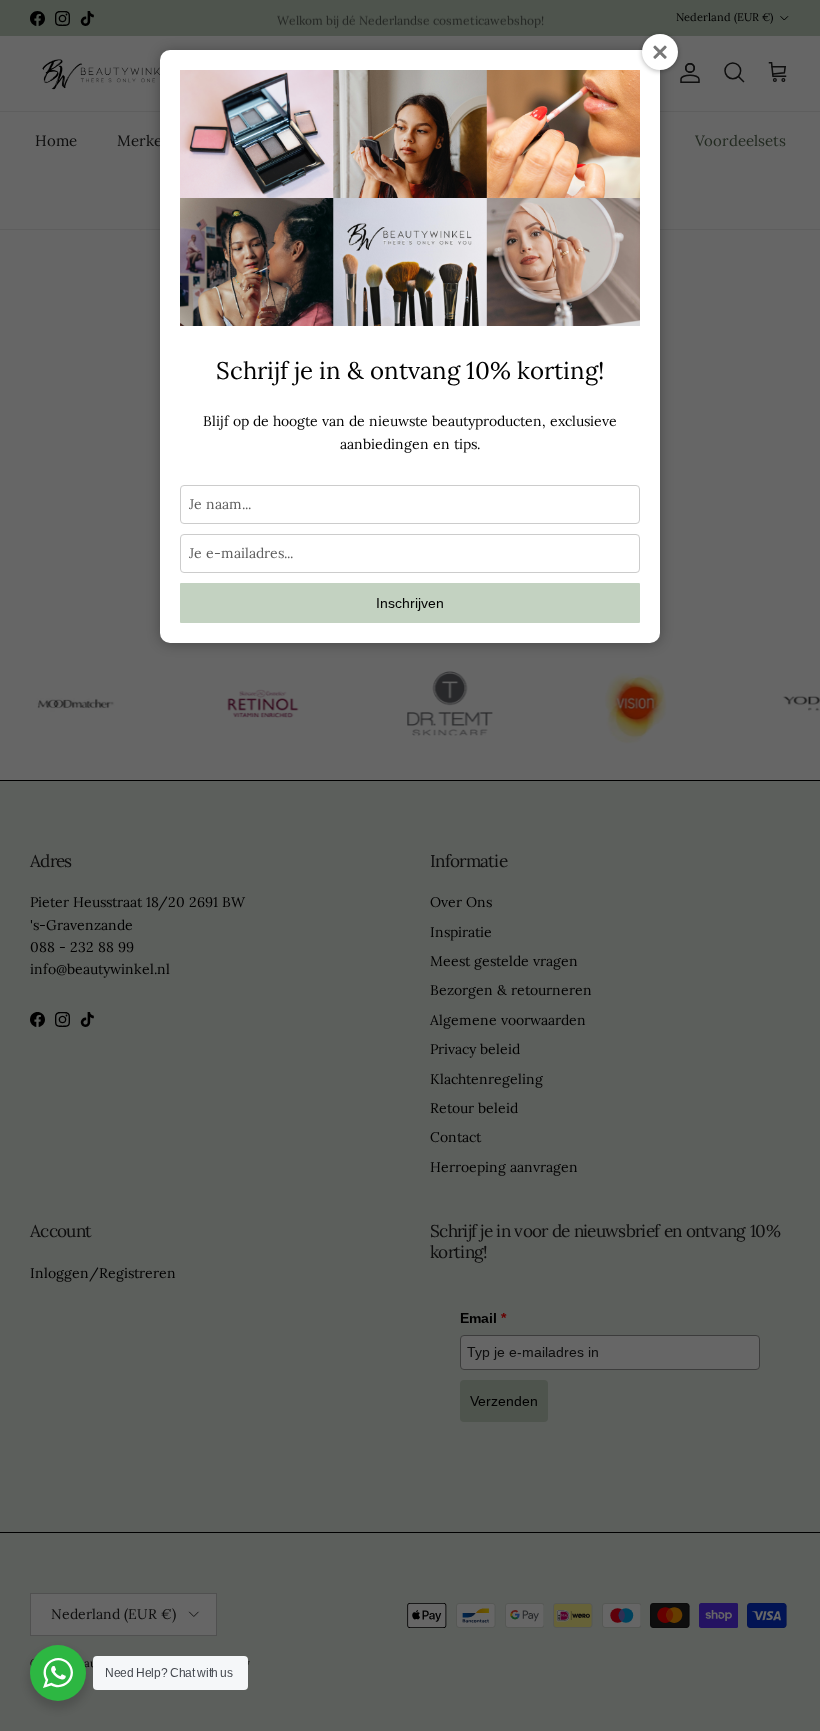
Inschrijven (410, 603)
